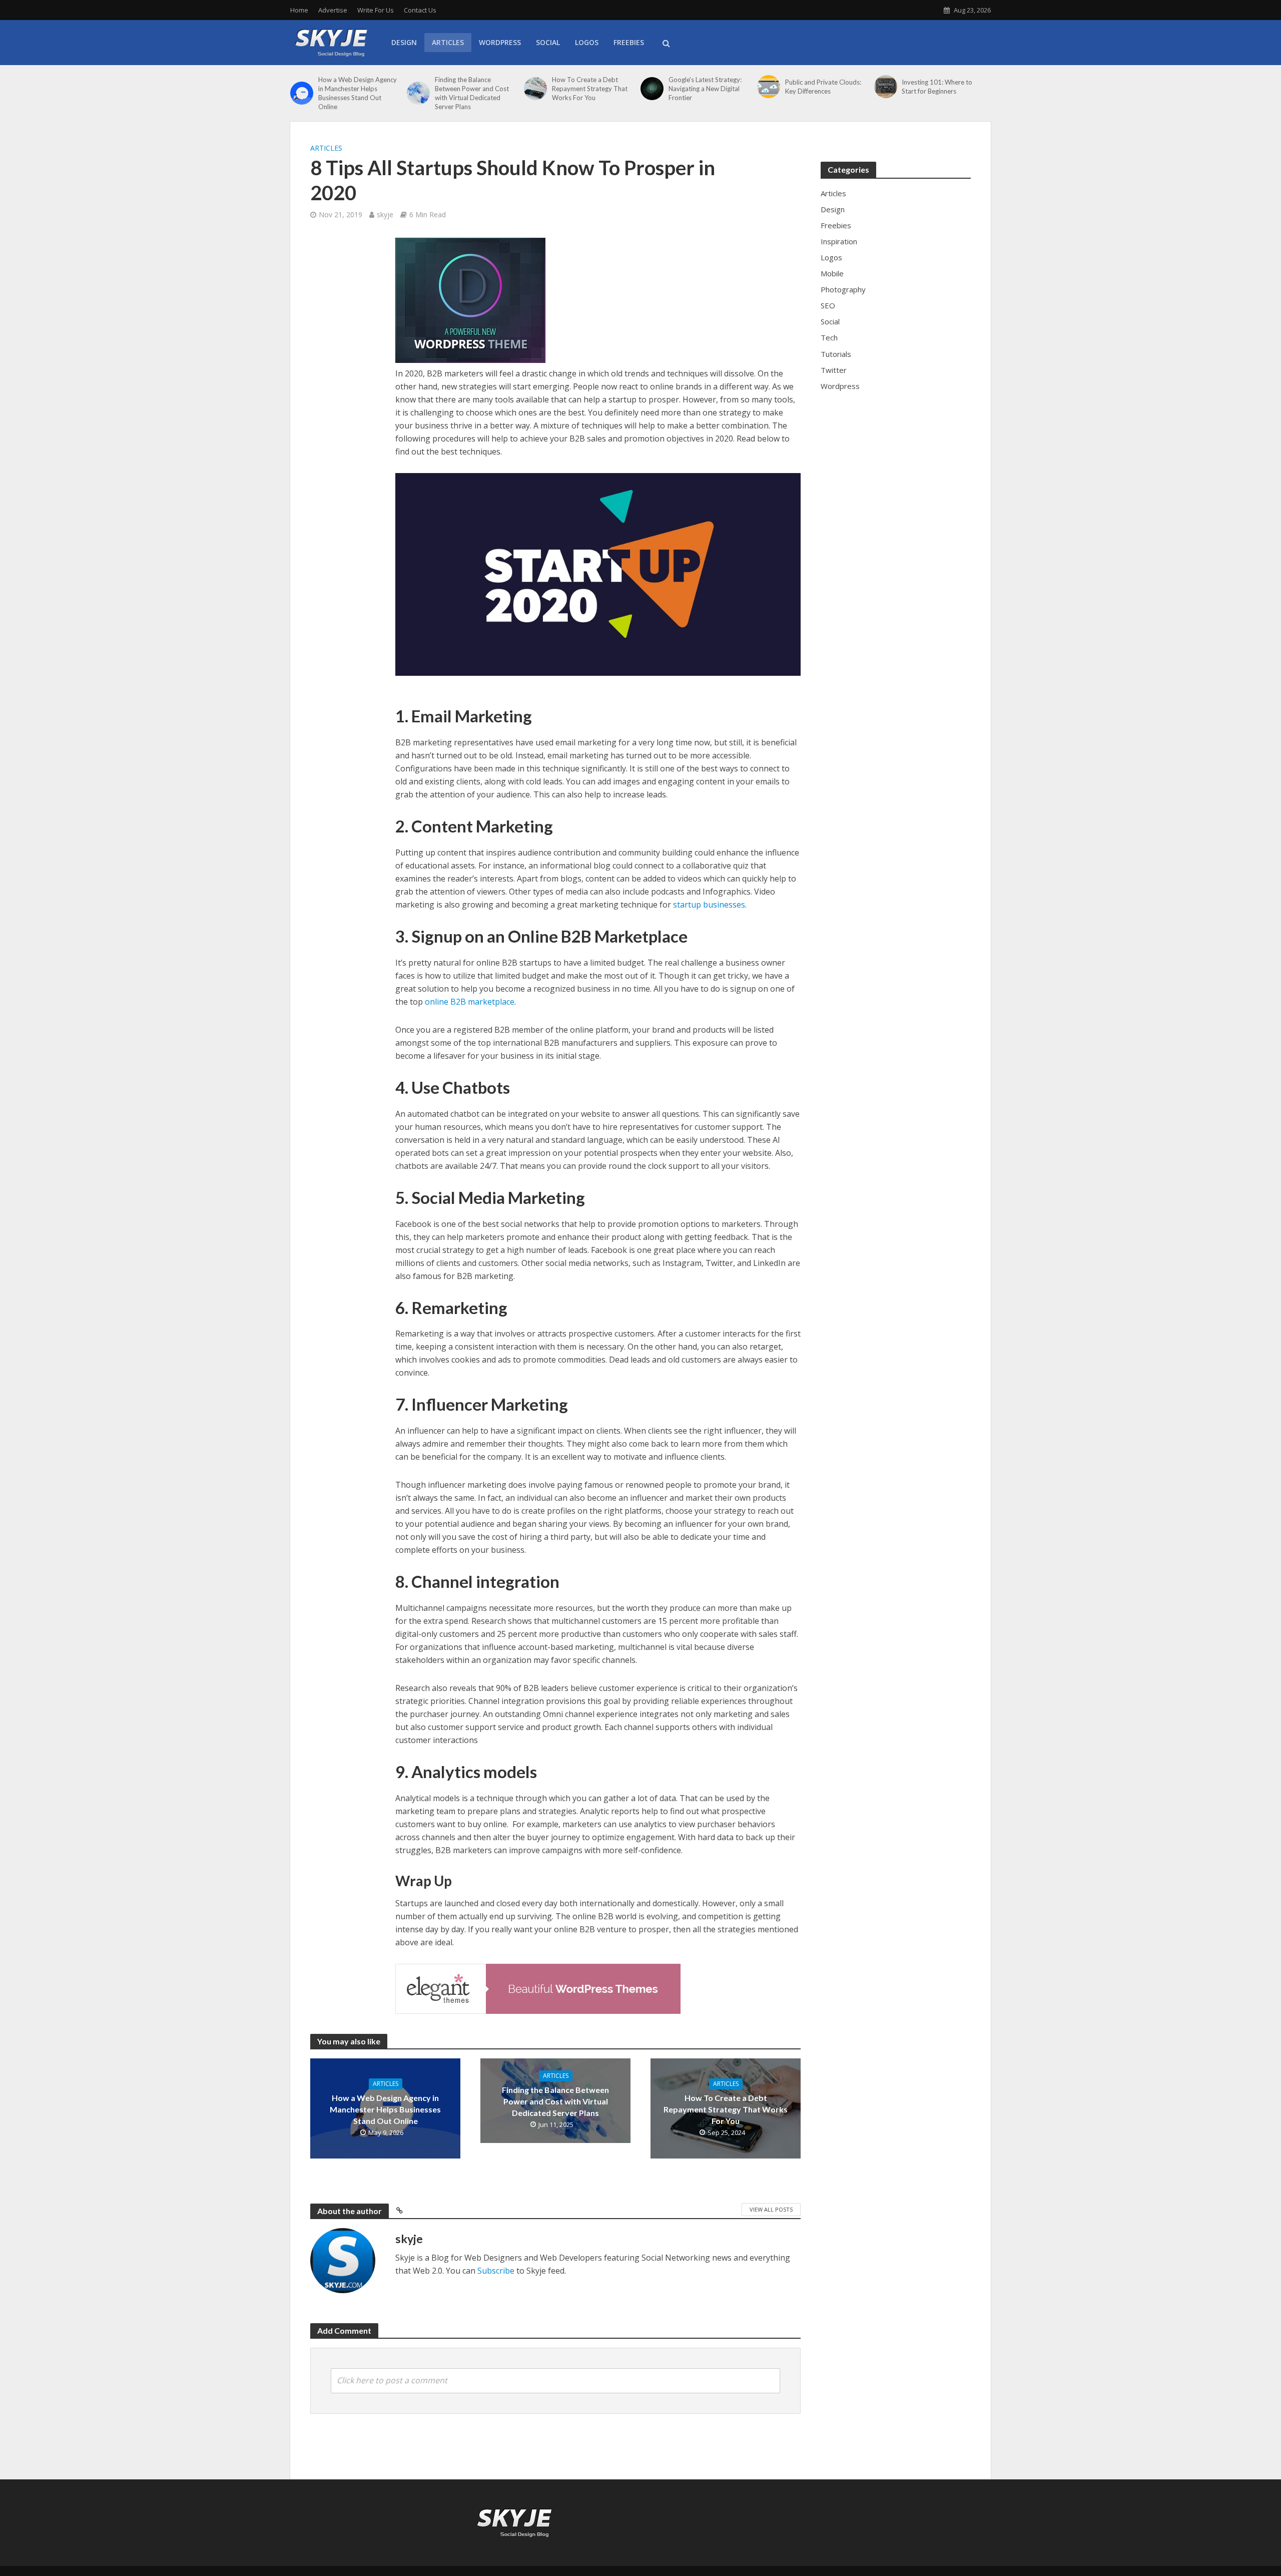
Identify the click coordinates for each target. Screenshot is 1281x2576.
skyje (385, 214)
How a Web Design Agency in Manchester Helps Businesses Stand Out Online (358, 93)
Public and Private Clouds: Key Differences (823, 87)
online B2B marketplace (470, 1002)
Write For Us (376, 10)
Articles (448, 42)
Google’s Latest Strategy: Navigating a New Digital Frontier (705, 89)
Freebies (629, 42)
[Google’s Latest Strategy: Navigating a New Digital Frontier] (652, 89)
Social (548, 42)
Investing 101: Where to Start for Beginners (937, 87)
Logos (587, 42)
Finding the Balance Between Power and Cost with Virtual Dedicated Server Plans (472, 93)
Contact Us (420, 10)
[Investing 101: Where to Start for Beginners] (886, 87)
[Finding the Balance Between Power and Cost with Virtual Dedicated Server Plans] (418, 93)
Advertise (333, 10)
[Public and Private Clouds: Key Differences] (769, 87)
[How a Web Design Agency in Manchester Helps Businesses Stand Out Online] (302, 93)
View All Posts (771, 2209)
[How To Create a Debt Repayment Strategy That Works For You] (535, 89)
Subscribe (496, 2271)
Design (404, 42)
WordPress (500, 42)
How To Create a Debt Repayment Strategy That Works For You (590, 89)
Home (299, 10)
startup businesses (709, 905)
